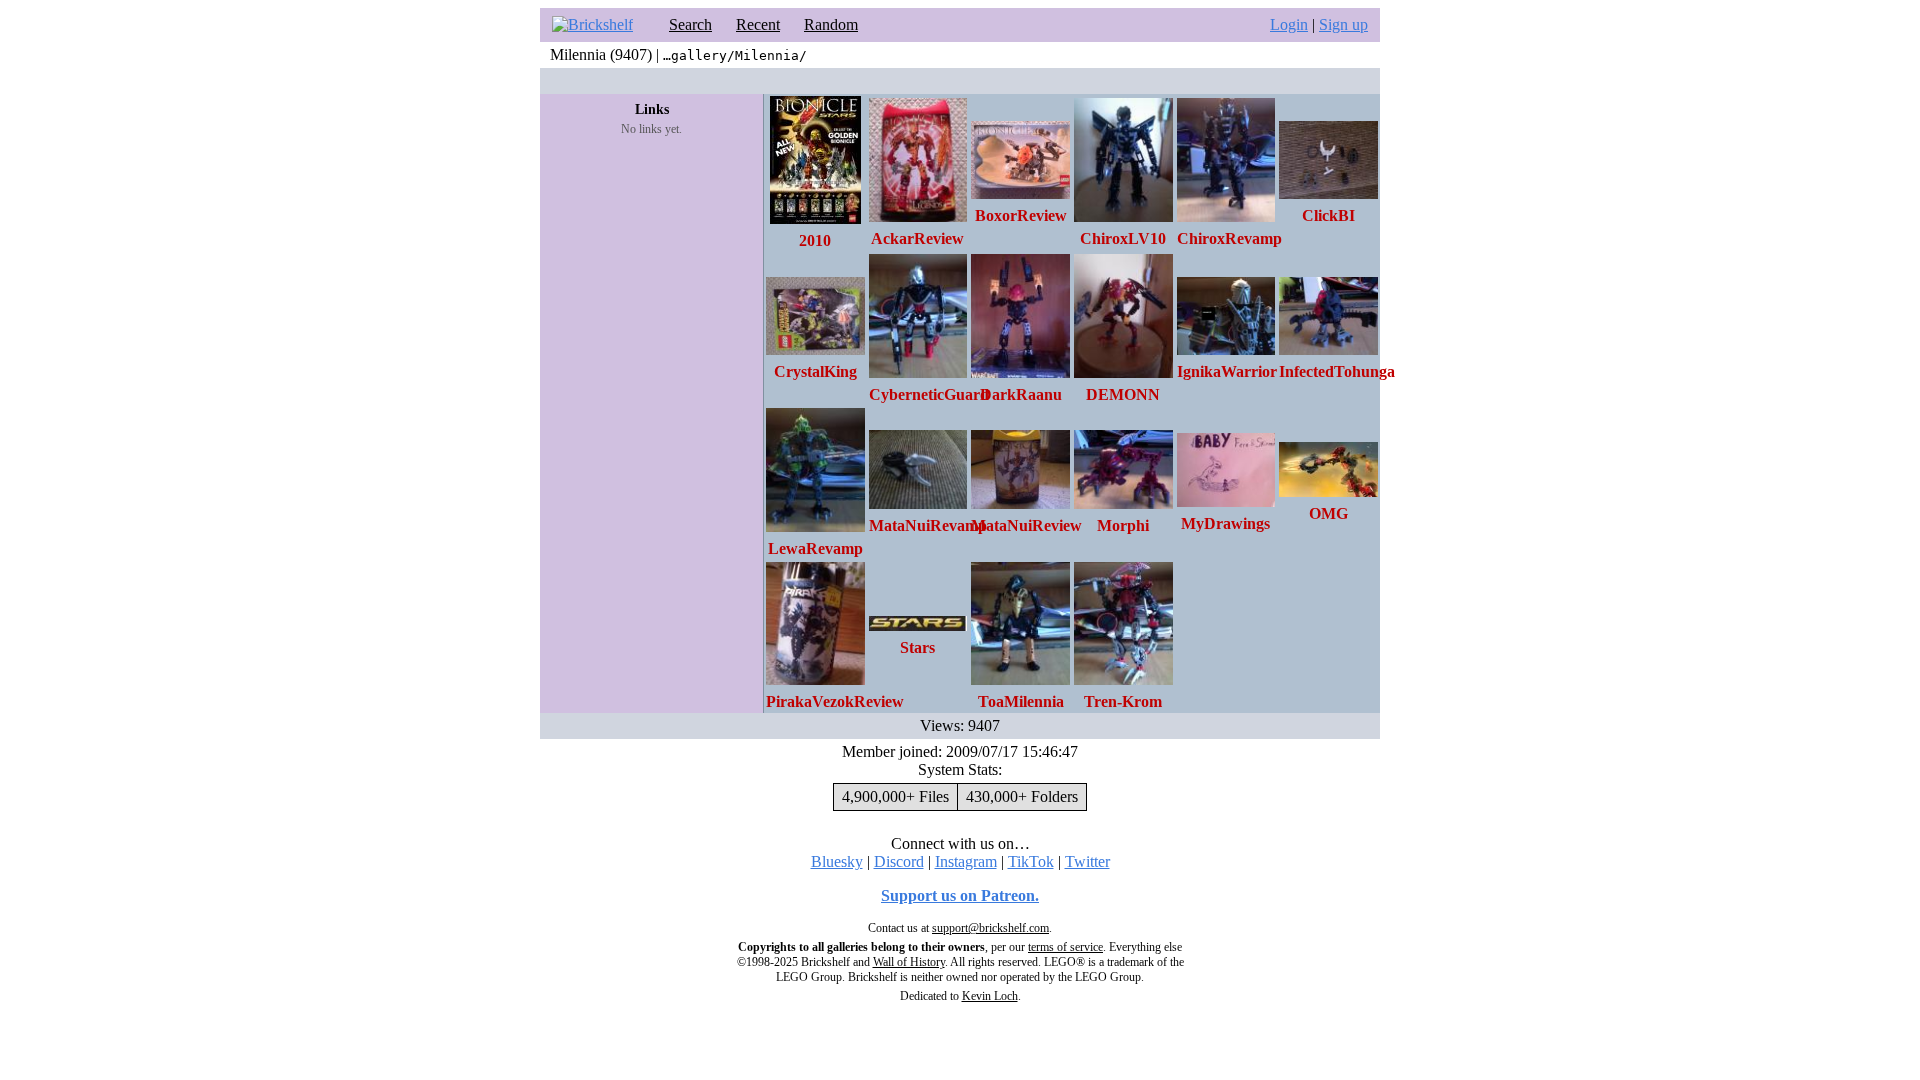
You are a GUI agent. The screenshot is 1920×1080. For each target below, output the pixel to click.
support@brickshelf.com (990, 928)
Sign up (1343, 24)
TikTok (1031, 861)
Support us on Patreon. (960, 895)
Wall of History (909, 962)
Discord (899, 861)
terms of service (1065, 947)
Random (831, 24)
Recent (758, 24)
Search (690, 24)
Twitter (1087, 861)
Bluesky (837, 861)
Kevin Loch (990, 996)
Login (1289, 24)
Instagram (966, 861)
